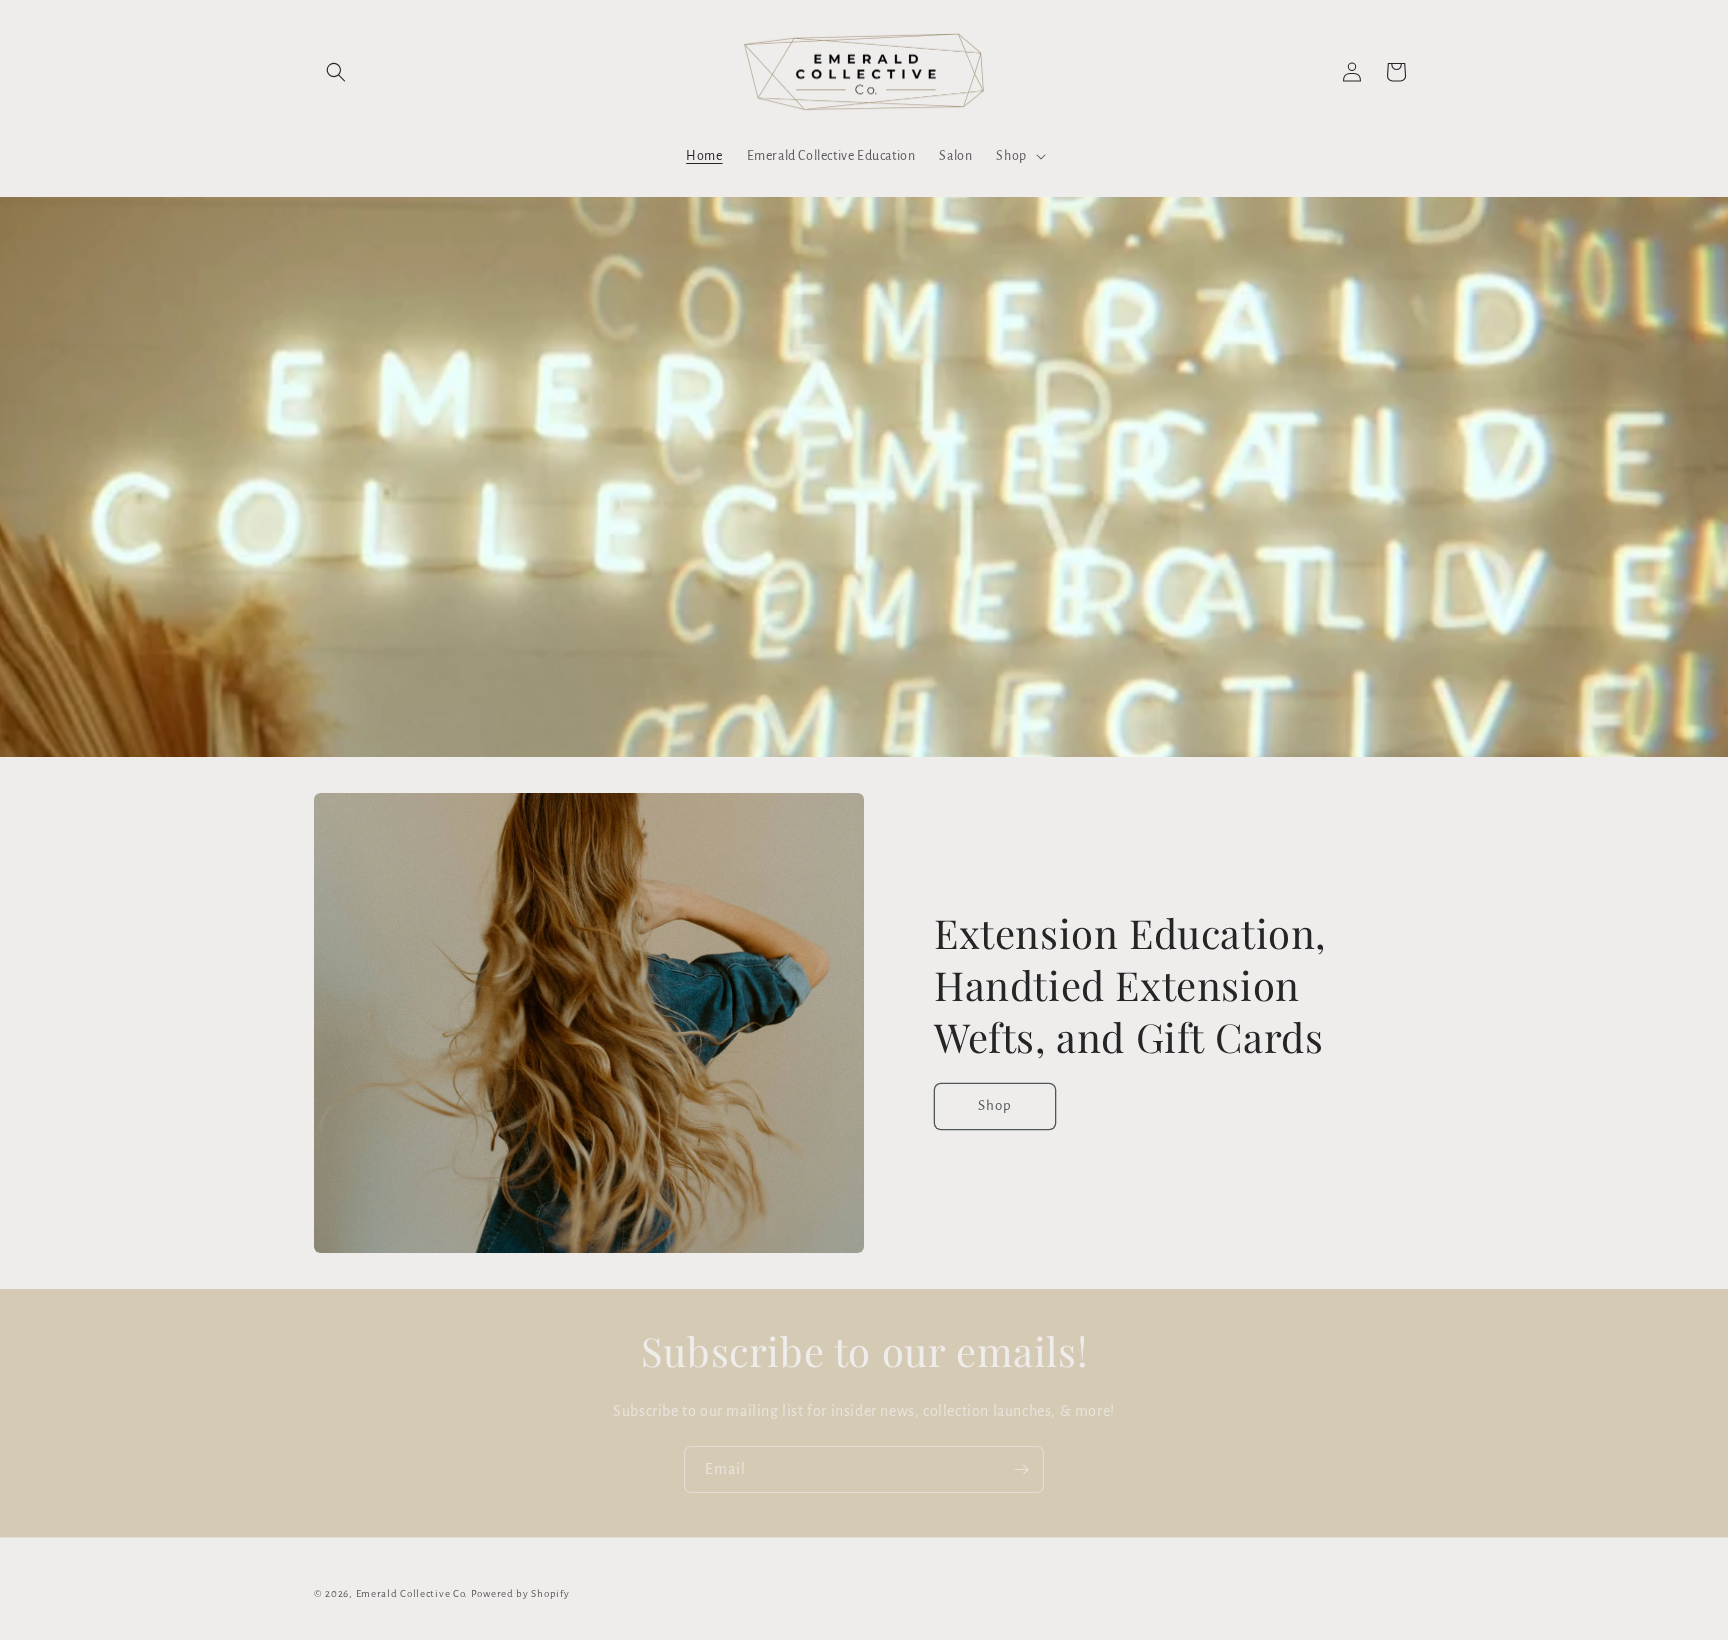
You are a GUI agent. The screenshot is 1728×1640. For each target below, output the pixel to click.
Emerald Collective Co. (413, 1593)
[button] (336, 72)
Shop (995, 1105)
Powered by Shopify (520, 1593)
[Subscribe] (1021, 1469)
